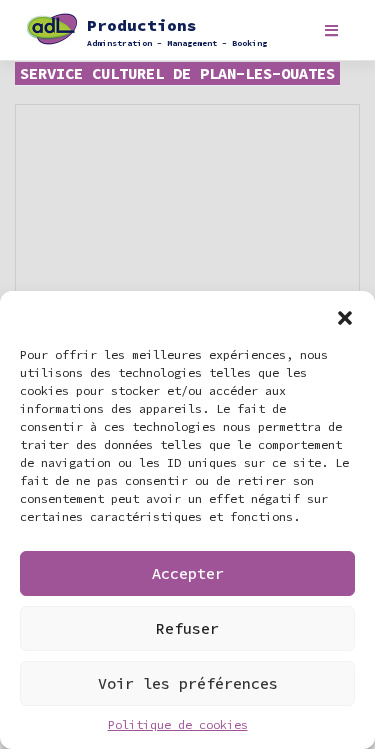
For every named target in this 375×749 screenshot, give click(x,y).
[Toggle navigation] (331, 30)
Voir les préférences (188, 683)
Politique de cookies (178, 724)
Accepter (188, 573)
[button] (345, 316)
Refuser (187, 628)
